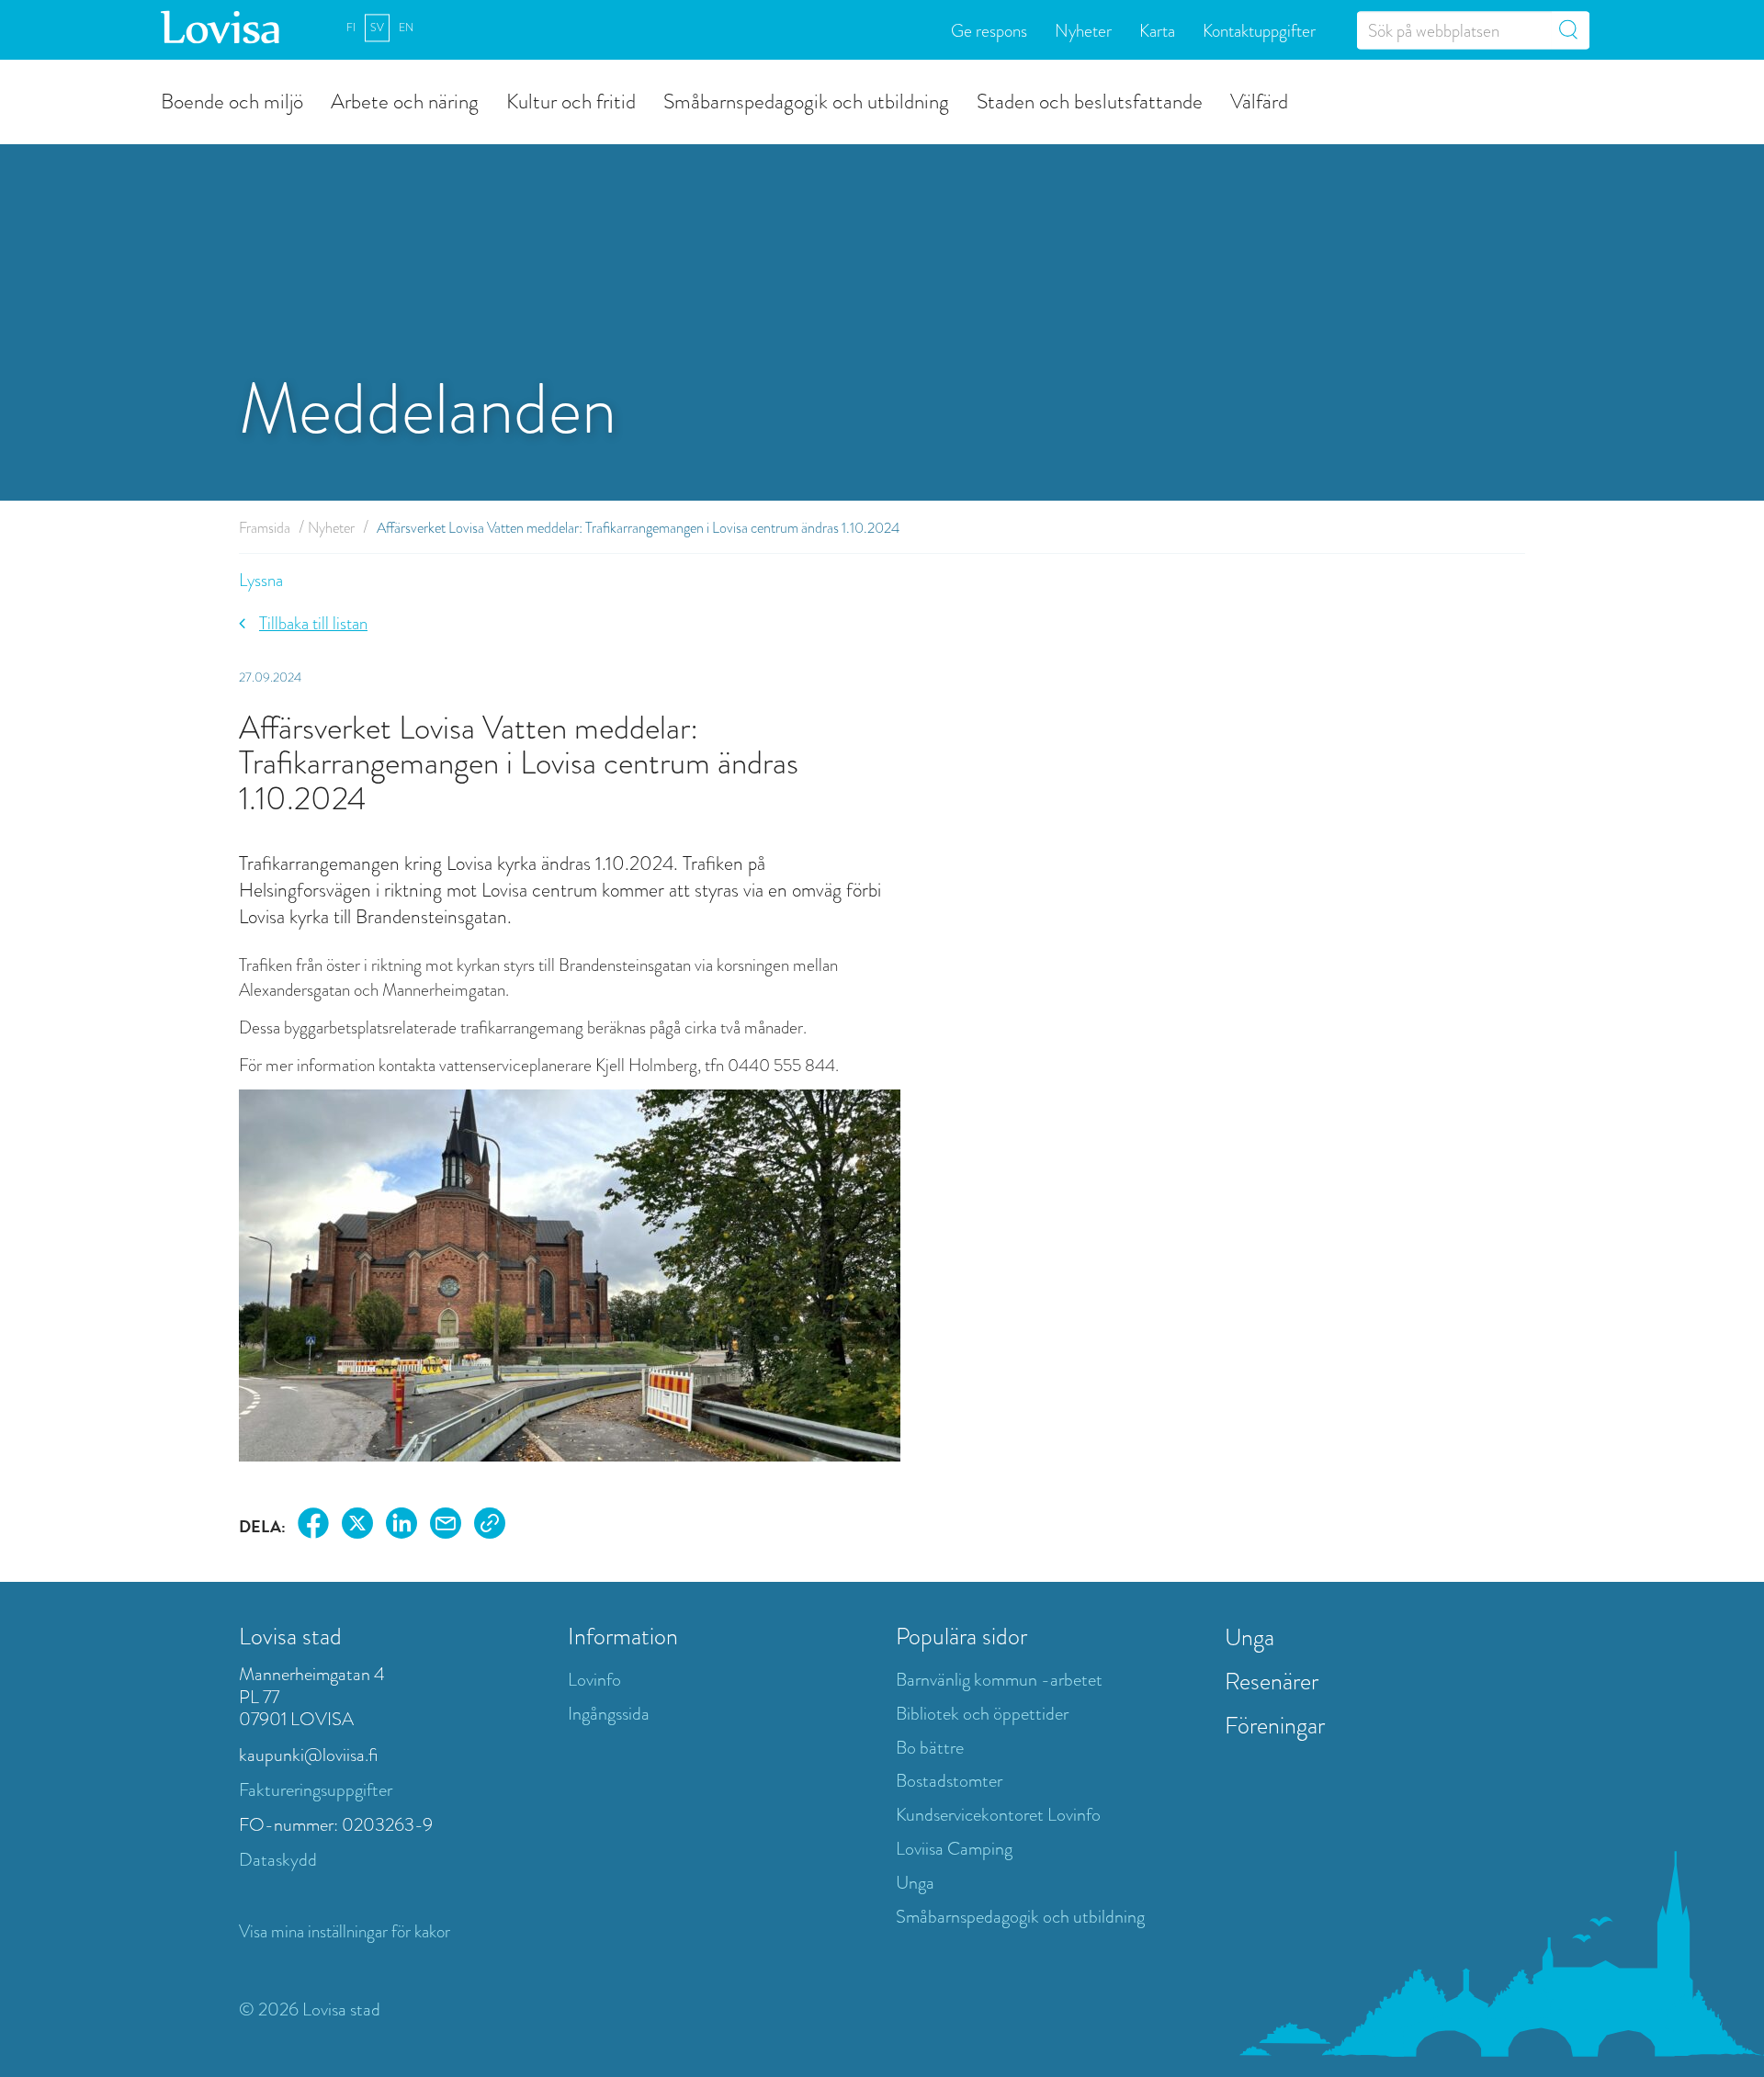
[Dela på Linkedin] (401, 1526)
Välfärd (1259, 100)
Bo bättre (930, 1748)
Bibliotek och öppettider (982, 1714)
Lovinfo (594, 1680)
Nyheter (1083, 30)
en (406, 28)
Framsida (265, 528)
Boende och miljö (232, 100)
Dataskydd (278, 1860)
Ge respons (989, 30)
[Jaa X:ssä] (357, 1526)
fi (351, 28)
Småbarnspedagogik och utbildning (806, 100)
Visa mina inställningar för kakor (345, 1931)
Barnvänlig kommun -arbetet (999, 1680)
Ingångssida (609, 1714)
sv (377, 28)
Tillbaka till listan (313, 623)
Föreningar (1275, 1725)
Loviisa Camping (954, 1849)
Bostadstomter (949, 1781)
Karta (1157, 30)
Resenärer (1272, 1681)
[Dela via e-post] (446, 1526)
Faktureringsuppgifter (316, 1790)
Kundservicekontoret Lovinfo (998, 1815)
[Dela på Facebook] (313, 1526)
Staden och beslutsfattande (1090, 100)
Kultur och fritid (571, 100)
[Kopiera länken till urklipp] (490, 1526)
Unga (915, 1883)
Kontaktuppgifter (1259, 30)
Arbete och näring (405, 100)
